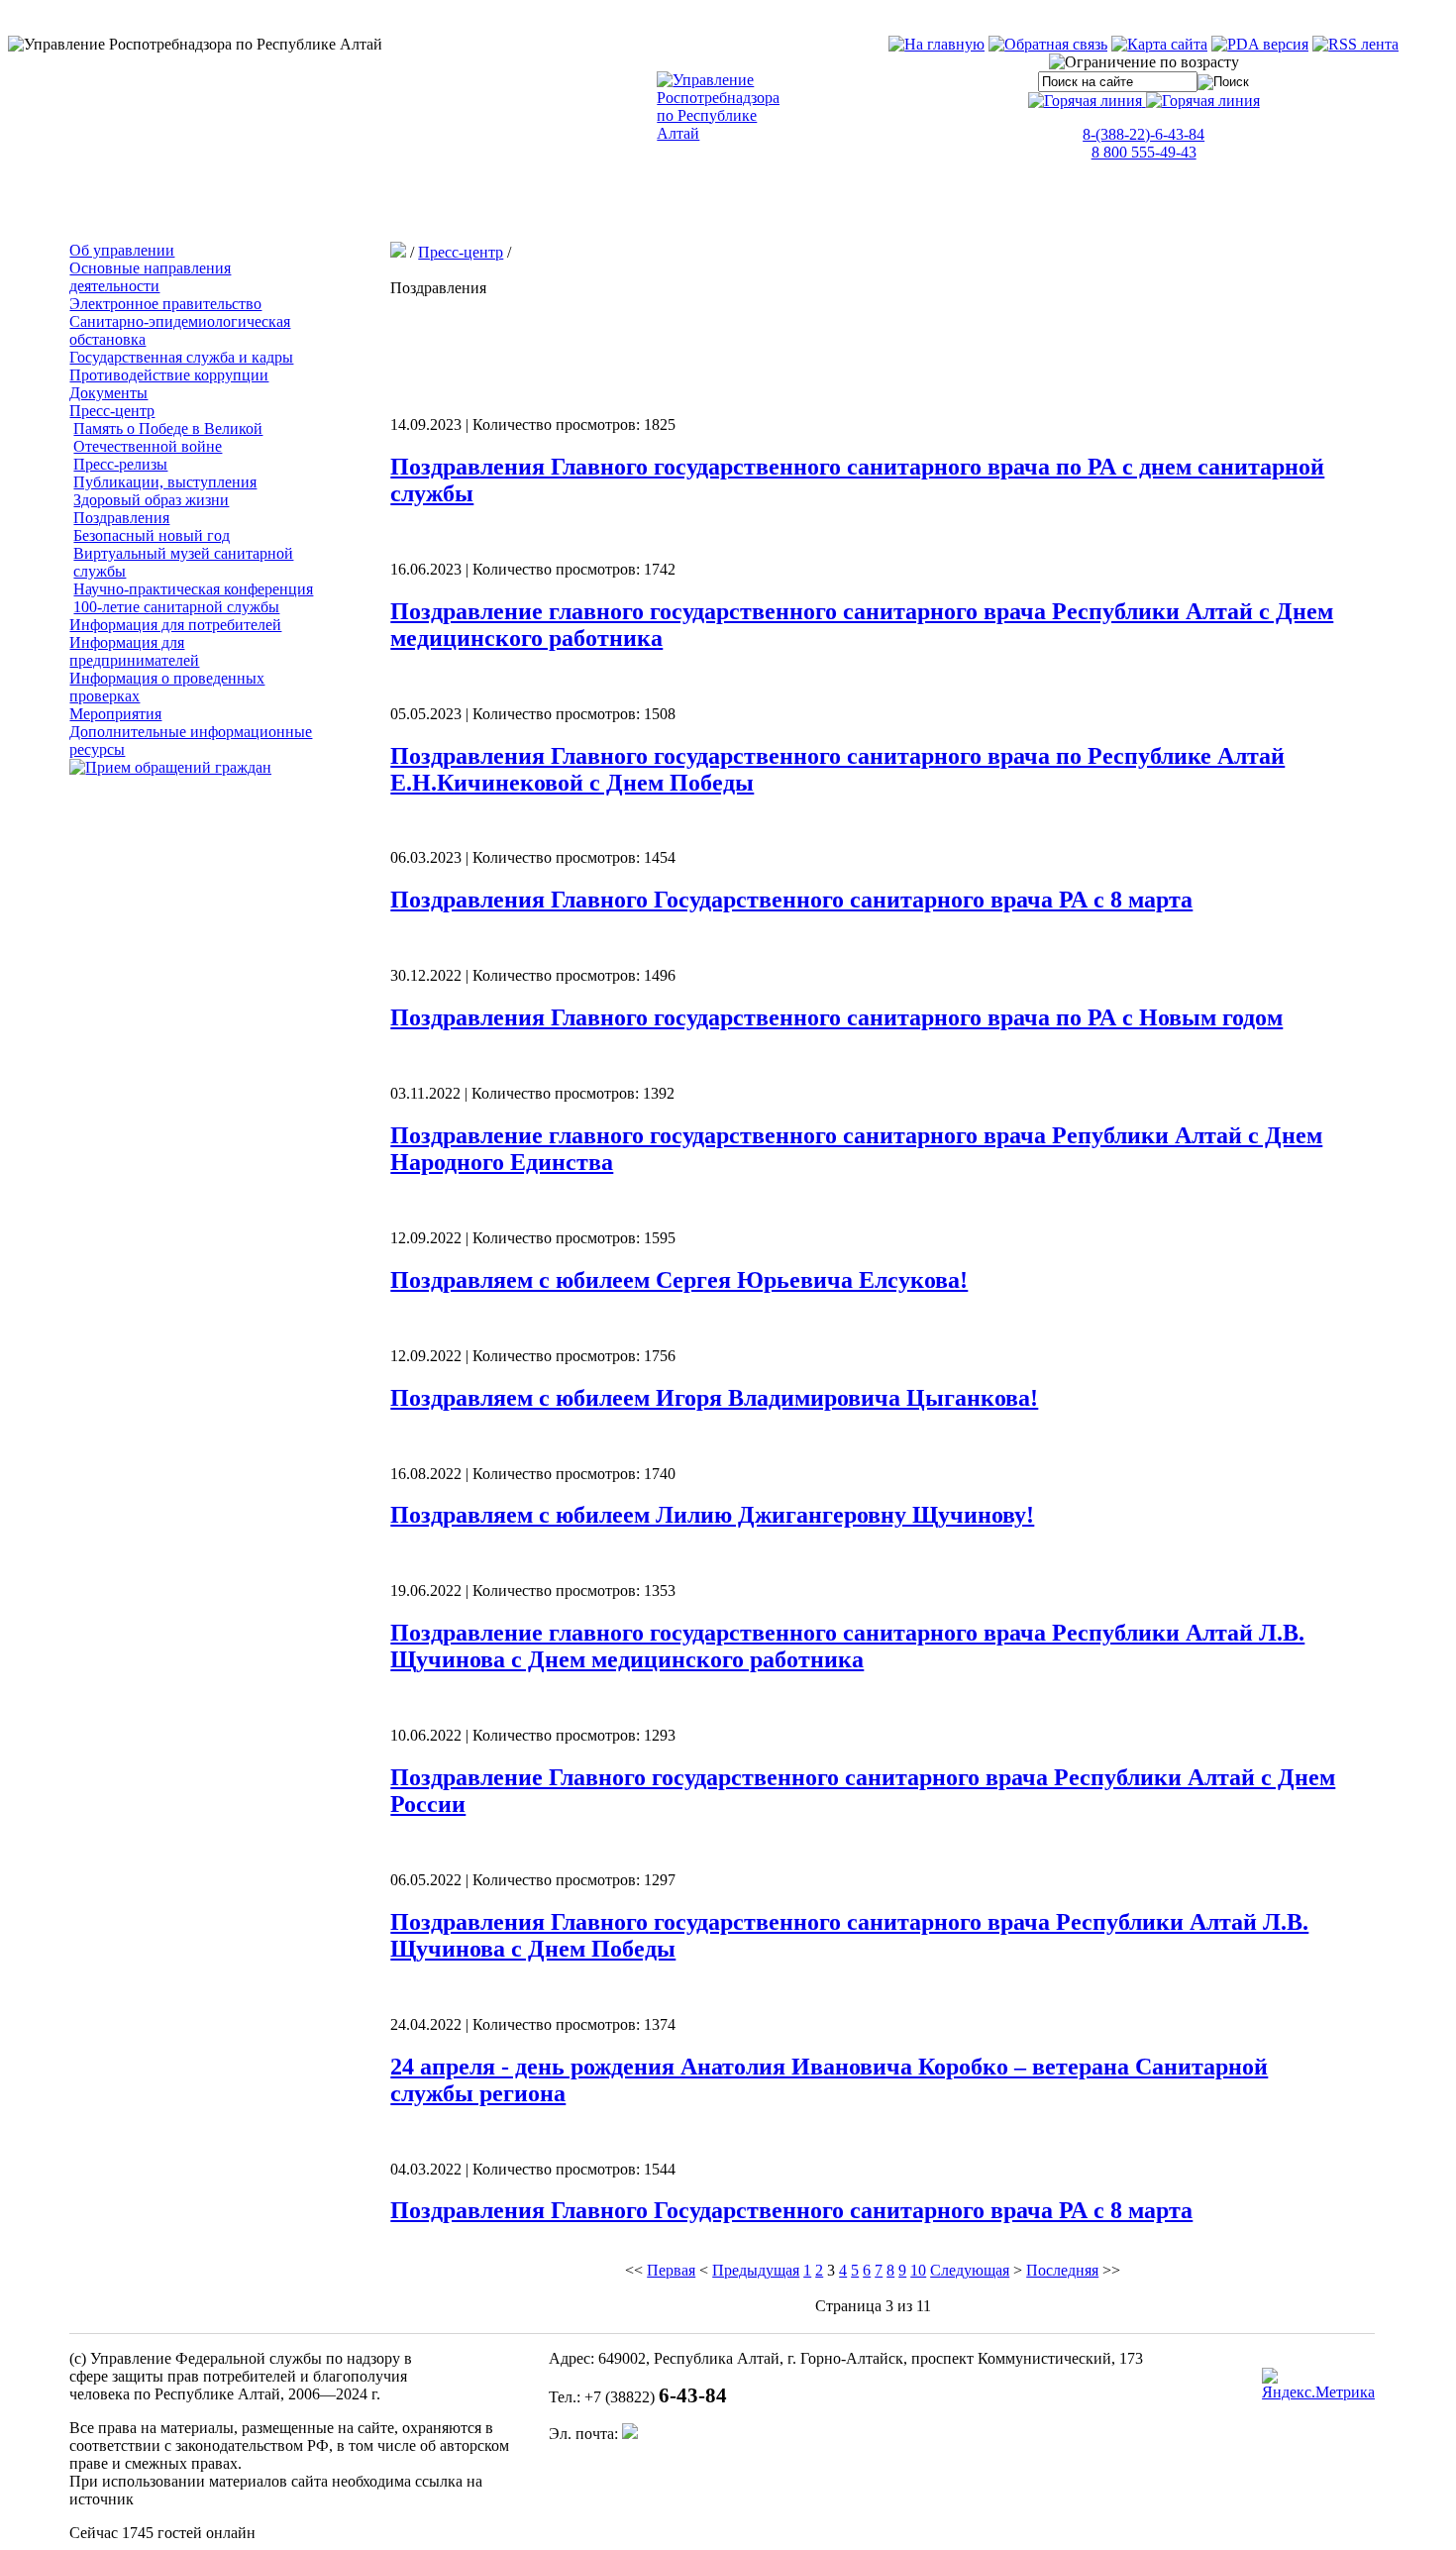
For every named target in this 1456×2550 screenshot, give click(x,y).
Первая (671, 2270)
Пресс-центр (112, 411)
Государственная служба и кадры (181, 357)
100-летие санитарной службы (176, 607)
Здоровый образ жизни (151, 500)
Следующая (970, 2270)
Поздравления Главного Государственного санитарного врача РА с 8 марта (791, 900)
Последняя (1062, 2270)
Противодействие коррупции (169, 375)
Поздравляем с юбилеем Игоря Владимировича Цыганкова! (714, 1398)
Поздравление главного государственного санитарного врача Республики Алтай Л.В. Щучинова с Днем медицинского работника (847, 1646)
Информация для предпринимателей (134, 651)
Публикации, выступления (165, 482)
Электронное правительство (165, 304)
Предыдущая (756, 2270)
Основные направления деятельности (150, 277)
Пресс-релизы (120, 464)
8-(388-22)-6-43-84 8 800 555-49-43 (1144, 143)
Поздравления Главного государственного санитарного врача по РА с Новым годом (836, 1017)
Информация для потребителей (175, 625)
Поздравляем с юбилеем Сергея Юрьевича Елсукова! (679, 1280)
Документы (108, 393)
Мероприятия (115, 714)
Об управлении (122, 250)
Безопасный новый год (152, 535)
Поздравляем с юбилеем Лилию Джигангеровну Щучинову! (712, 1515)
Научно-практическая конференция (193, 589)
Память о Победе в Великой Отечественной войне (168, 437)
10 (918, 2270)
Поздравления (121, 518)
